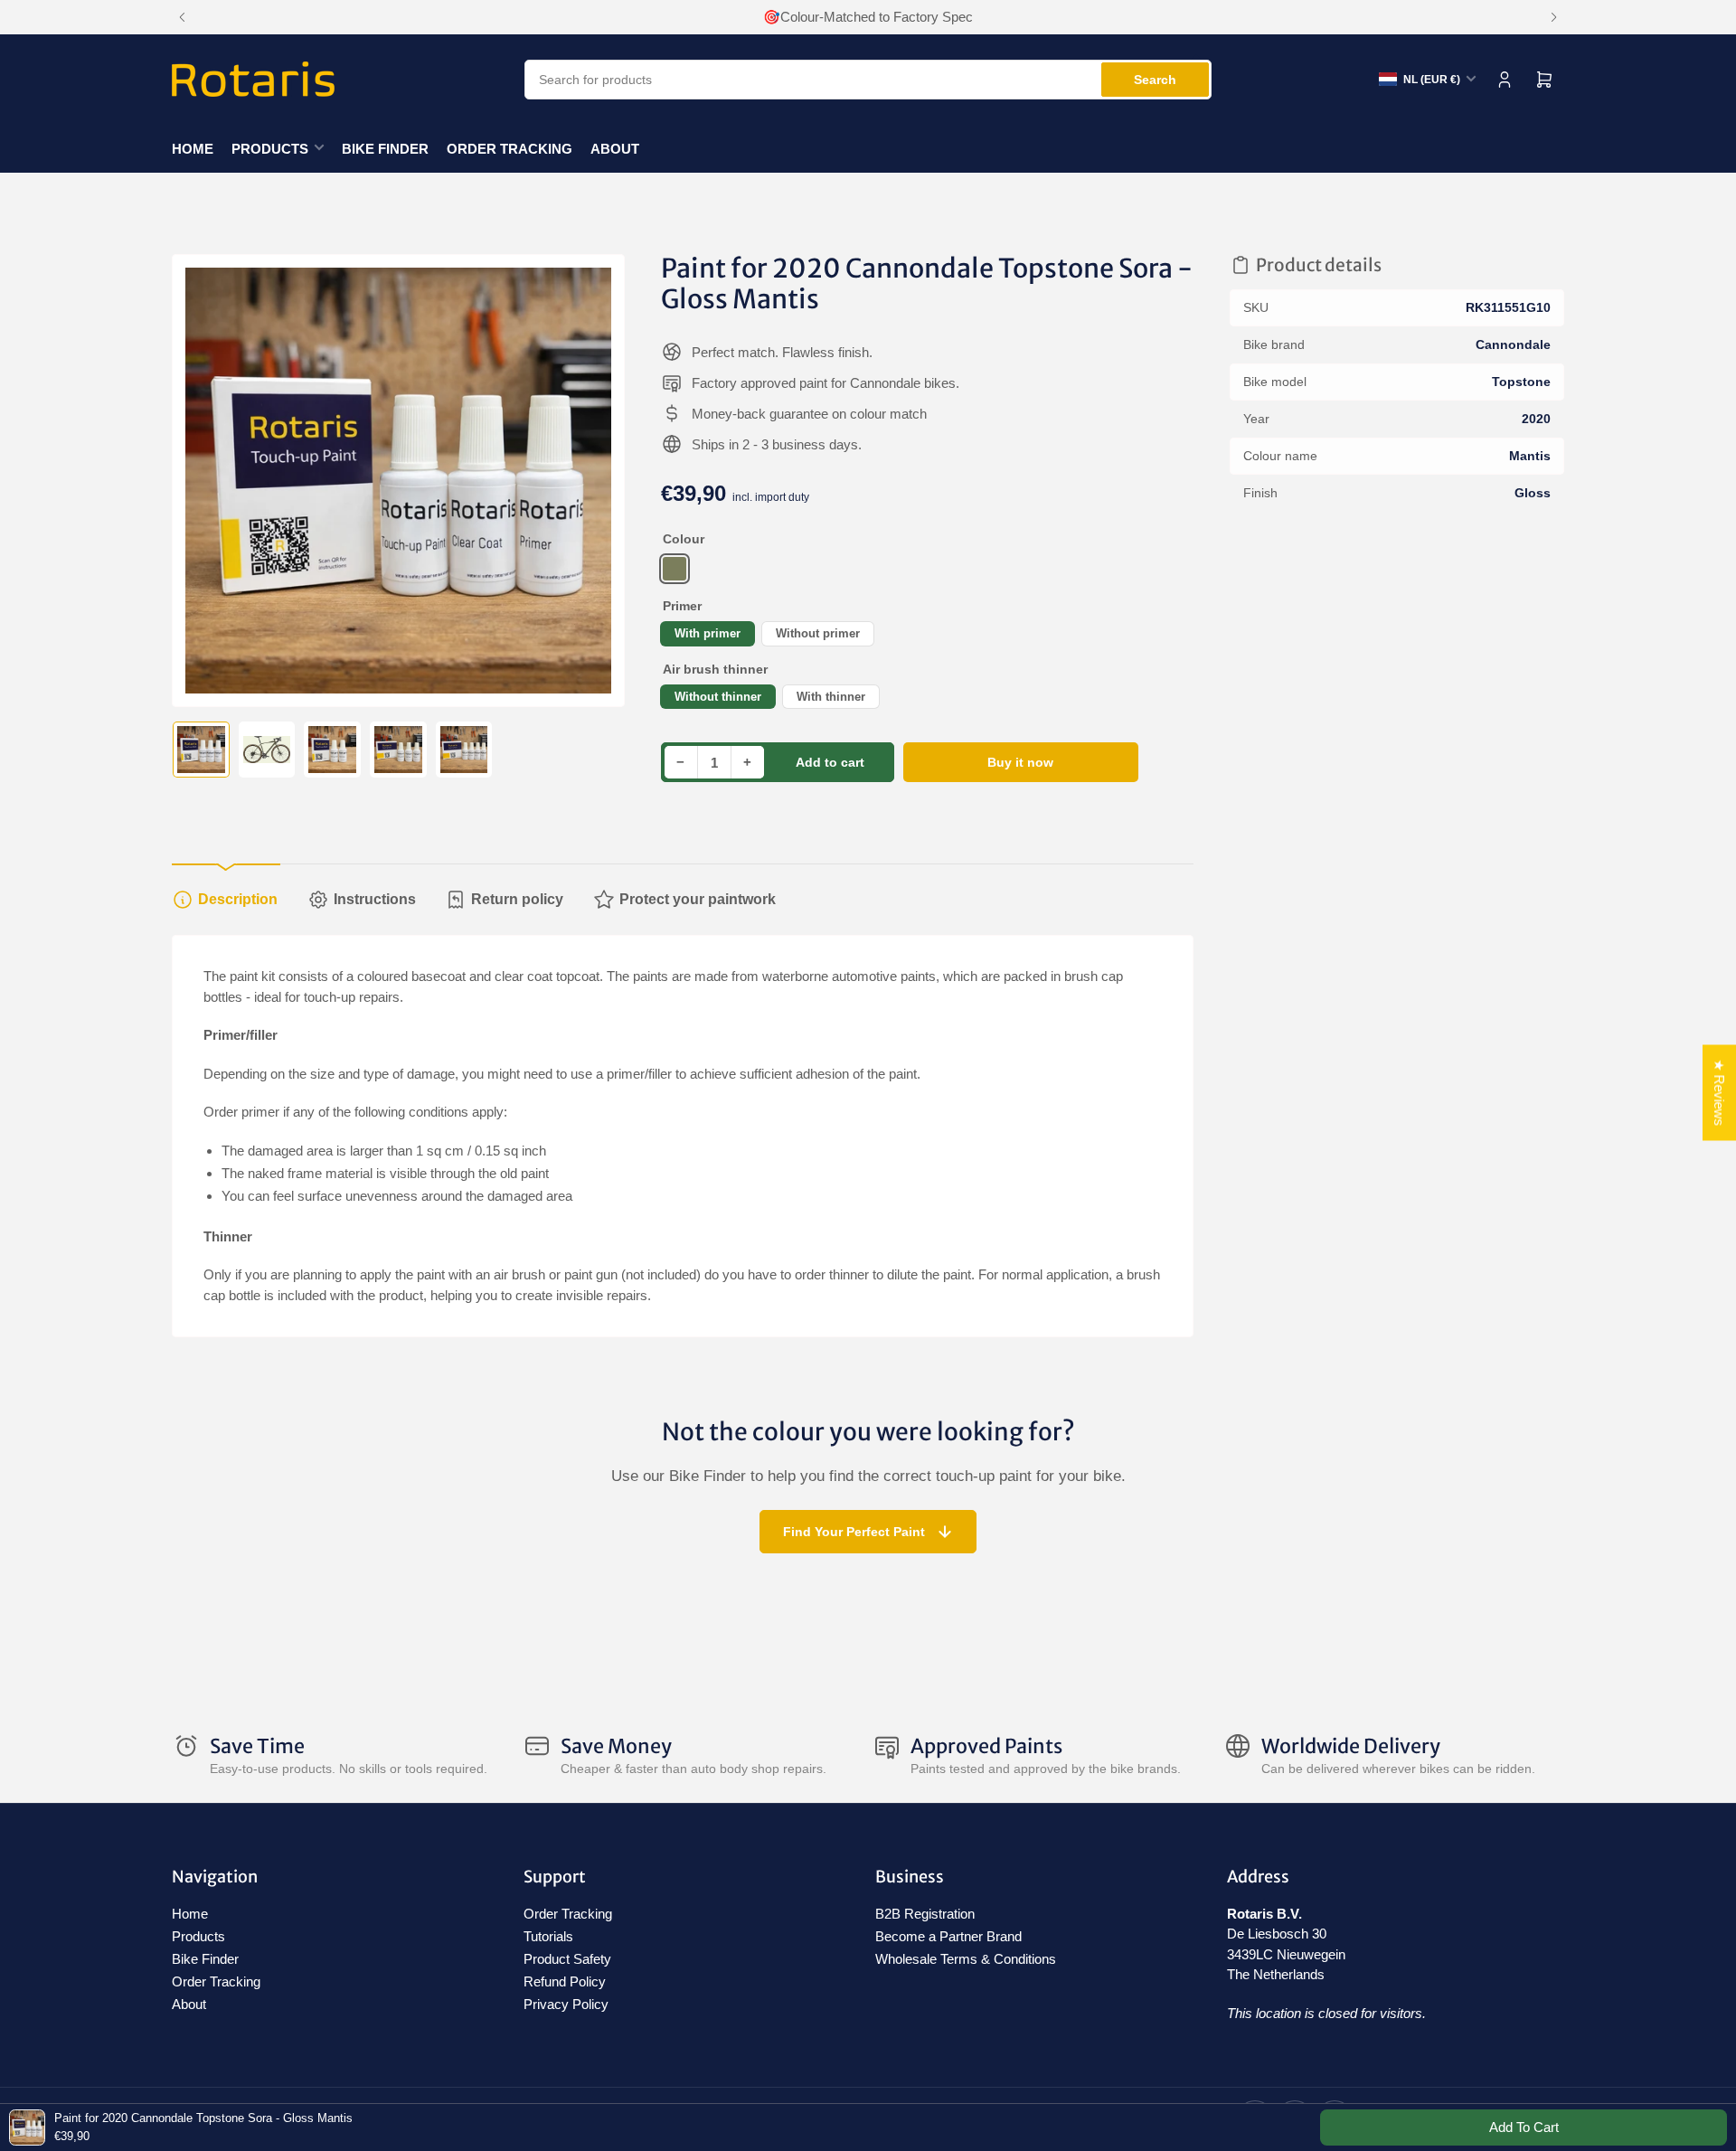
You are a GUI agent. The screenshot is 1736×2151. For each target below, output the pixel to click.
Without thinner (718, 697)
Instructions (375, 899)
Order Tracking (509, 149)
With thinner (831, 697)
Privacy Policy (566, 2004)
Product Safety (567, 1959)
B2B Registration (925, 1914)
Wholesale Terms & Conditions (966, 1959)
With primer (708, 633)
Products (270, 149)
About (615, 149)
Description (238, 899)
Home (193, 149)
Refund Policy (565, 1981)
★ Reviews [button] (1719, 1092)
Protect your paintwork (698, 899)
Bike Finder (385, 149)
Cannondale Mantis (675, 569)
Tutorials (548, 1936)
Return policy (517, 899)
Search (1155, 80)
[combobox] (868, 80)
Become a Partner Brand (948, 1936)
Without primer (818, 633)
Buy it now (1020, 762)
